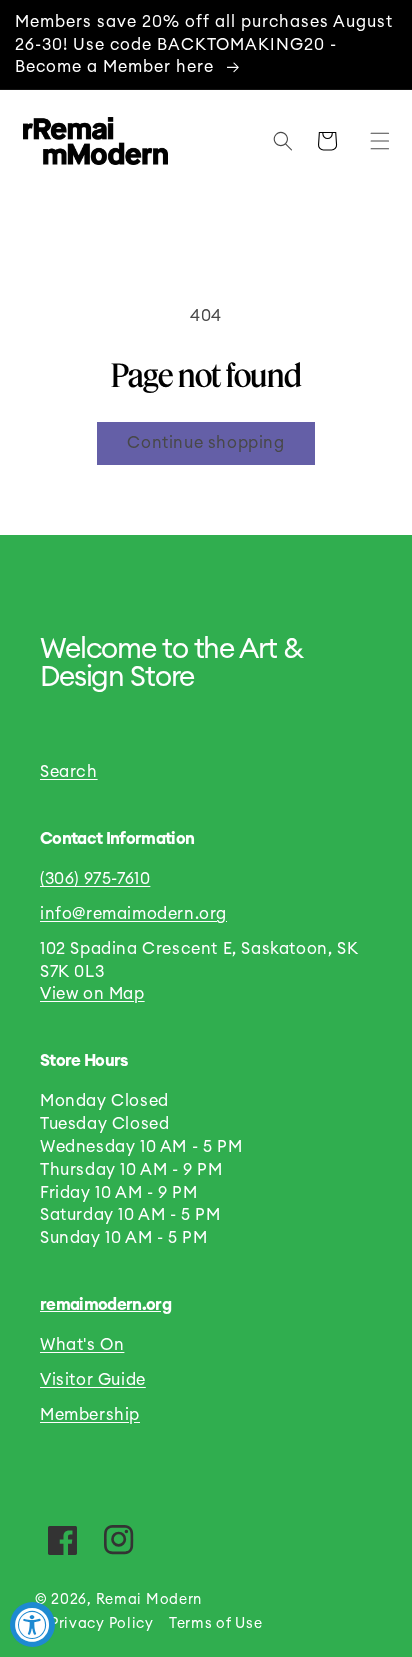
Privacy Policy (102, 1624)
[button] (375, 141)
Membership (90, 1415)
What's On (82, 1345)
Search (69, 772)
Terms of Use (215, 1624)
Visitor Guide (93, 1380)
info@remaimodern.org (133, 914)
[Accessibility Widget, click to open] (32, 1624)
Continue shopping (205, 443)
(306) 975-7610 (95, 879)
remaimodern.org (105, 1305)
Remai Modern (149, 1600)
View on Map (92, 994)
